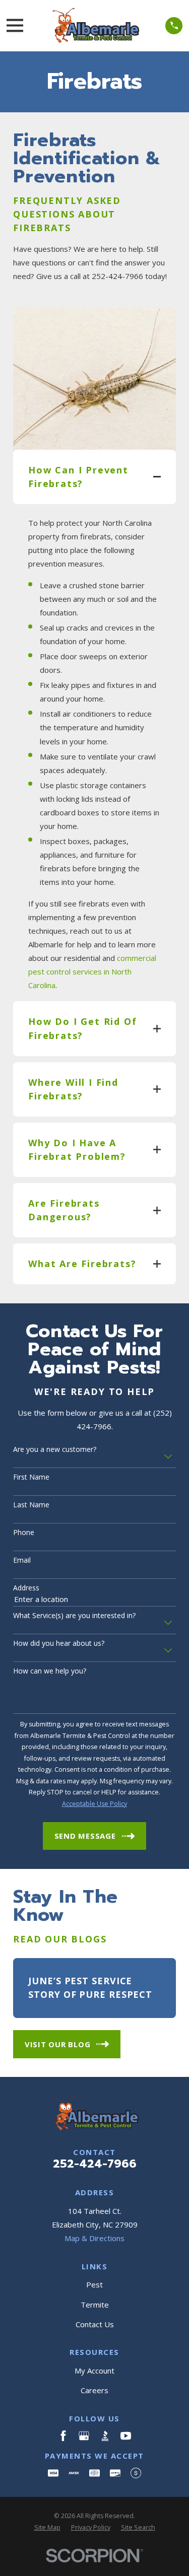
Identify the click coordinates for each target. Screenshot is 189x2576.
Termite (95, 2305)
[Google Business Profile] (84, 2436)
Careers (94, 2390)
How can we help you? (50, 1671)
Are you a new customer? (55, 1450)
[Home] (94, 26)
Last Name (31, 1505)
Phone (24, 1533)
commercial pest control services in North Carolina (92, 971)
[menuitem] (47, 2528)
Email (22, 1560)
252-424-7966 (95, 2164)
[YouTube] (126, 2436)
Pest (94, 2284)
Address (26, 1588)
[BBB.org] (105, 2436)
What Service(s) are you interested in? (74, 1616)
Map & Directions (94, 2238)
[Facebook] (63, 2436)
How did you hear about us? (59, 1644)
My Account (94, 2371)
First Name (31, 1477)
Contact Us (95, 2324)
